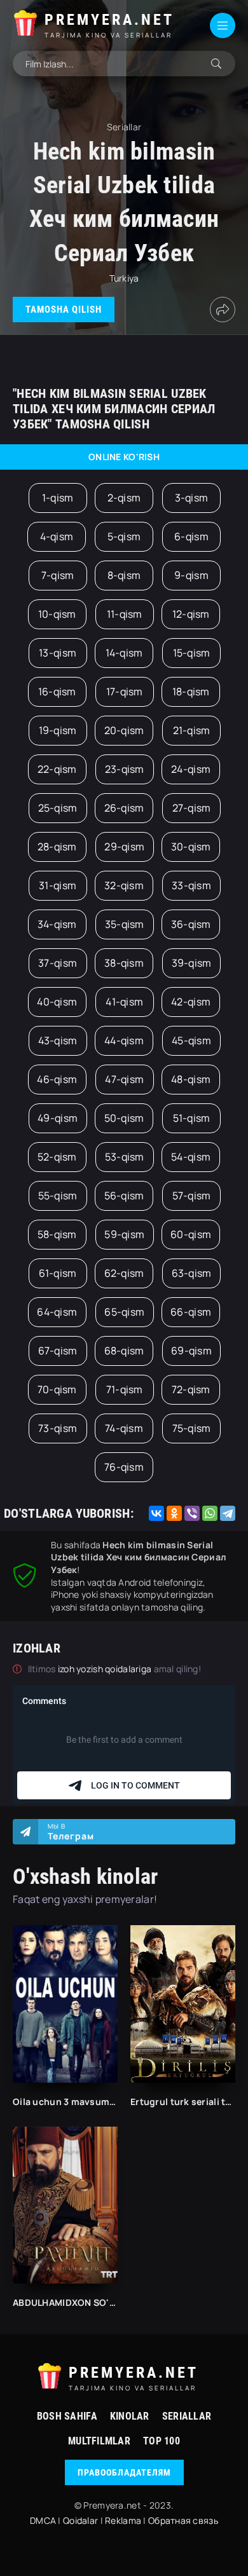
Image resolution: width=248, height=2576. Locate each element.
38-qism (124, 963)
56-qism (124, 1196)
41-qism (124, 1002)
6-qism (191, 536)
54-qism (191, 1157)
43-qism (58, 1040)
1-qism (58, 498)
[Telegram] (228, 1513)
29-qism (124, 847)
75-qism (192, 1428)
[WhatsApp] (210, 1513)
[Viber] (192, 1513)
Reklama (123, 2520)
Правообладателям (124, 2472)
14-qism (124, 653)
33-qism (191, 885)
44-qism (124, 1040)
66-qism (191, 1312)
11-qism (125, 614)
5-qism (124, 536)
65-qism (124, 1312)
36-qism (191, 924)
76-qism (124, 1467)
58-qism (57, 1234)
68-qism (124, 1351)
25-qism (58, 808)
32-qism (124, 885)
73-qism (58, 1428)
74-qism (124, 1428)
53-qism (125, 1157)
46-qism (57, 1079)
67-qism (58, 1351)
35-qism (125, 924)
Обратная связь (183, 2520)
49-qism (58, 1118)
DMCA (43, 2520)
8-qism (124, 575)
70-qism (57, 1389)
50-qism (124, 1118)
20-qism (124, 730)
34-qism (57, 924)
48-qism (191, 1079)
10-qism (57, 614)
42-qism (191, 1002)
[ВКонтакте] (156, 1513)
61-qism (58, 1273)
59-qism (124, 1234)
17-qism (125, 692)
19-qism (58, 730)
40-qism (57, 1002)
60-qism (191, 1234)
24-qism (191, 769)
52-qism (57, 1157)
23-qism (125, 769)
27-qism (192, 808)
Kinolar (130, 2416)
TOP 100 (162, 2441)
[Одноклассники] (174, 1513)
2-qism (124, 498)
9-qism (191, 575)
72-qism (191, 1389)
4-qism (57, 536)
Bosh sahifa (67, 2416)
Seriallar (187, 2416)
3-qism (192, 498)
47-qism (124, 1079)
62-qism (124, 1273)
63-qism (192, 1273)
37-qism (58, 963)
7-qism (58, 575)
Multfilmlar (99, 2441)
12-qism (191, 614)
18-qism (191, 692)
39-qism (192, 963)
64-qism (57, 1312)
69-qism (191, 1351)
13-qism (58, 653)
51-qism (192, 1118)
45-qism (191, 1040)
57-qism (192, 1196)
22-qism (57, 769)
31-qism (58, 885)
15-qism (192, 653)
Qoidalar (80, 2520)
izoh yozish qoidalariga (106, 1669)
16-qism (57, 692)
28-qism (57, 847)
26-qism (124, 808)
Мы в (71, 1832)
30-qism (191, 847)
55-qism (58, 1196)
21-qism (192, 730)
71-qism (125, 1389)
